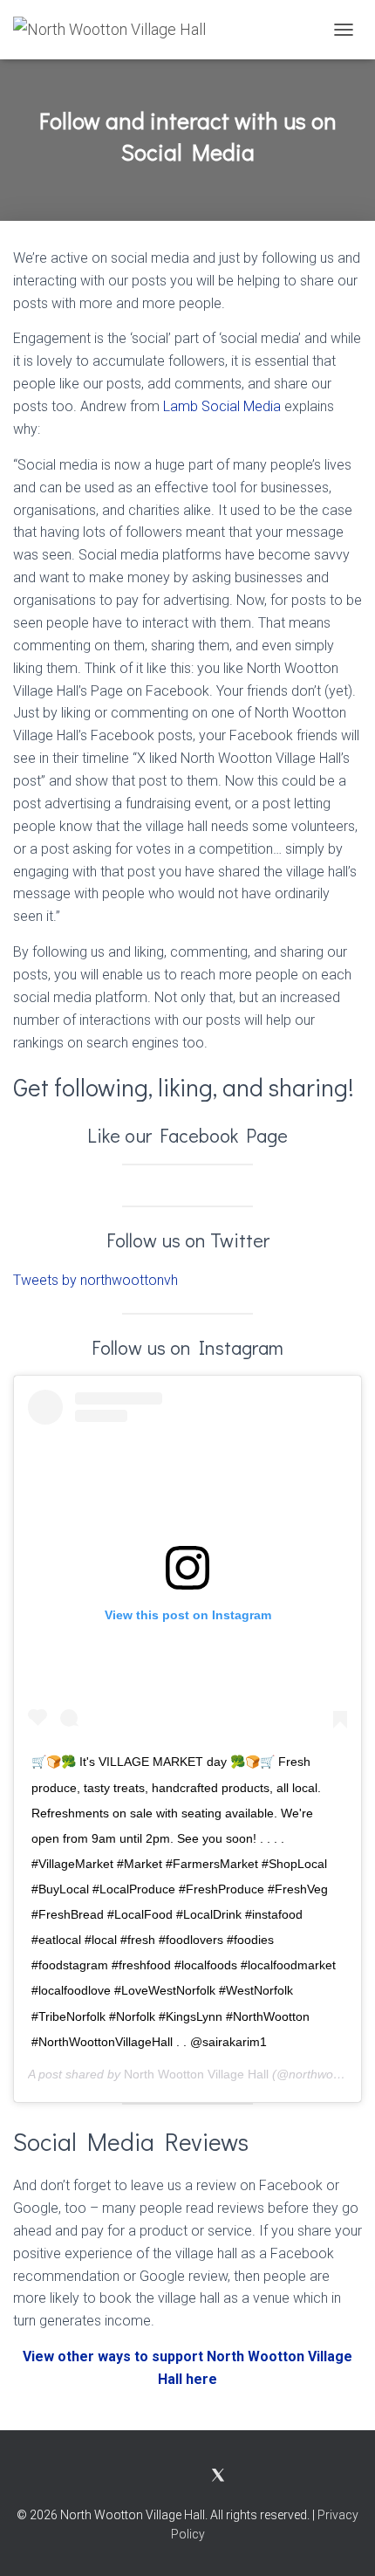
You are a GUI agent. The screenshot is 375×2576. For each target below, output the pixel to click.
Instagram (193, 2476)
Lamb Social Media (222, 406)
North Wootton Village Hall (196, 2074)
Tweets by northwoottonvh (95, 1280)
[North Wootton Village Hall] (116, 30)
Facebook (162, 2476)
